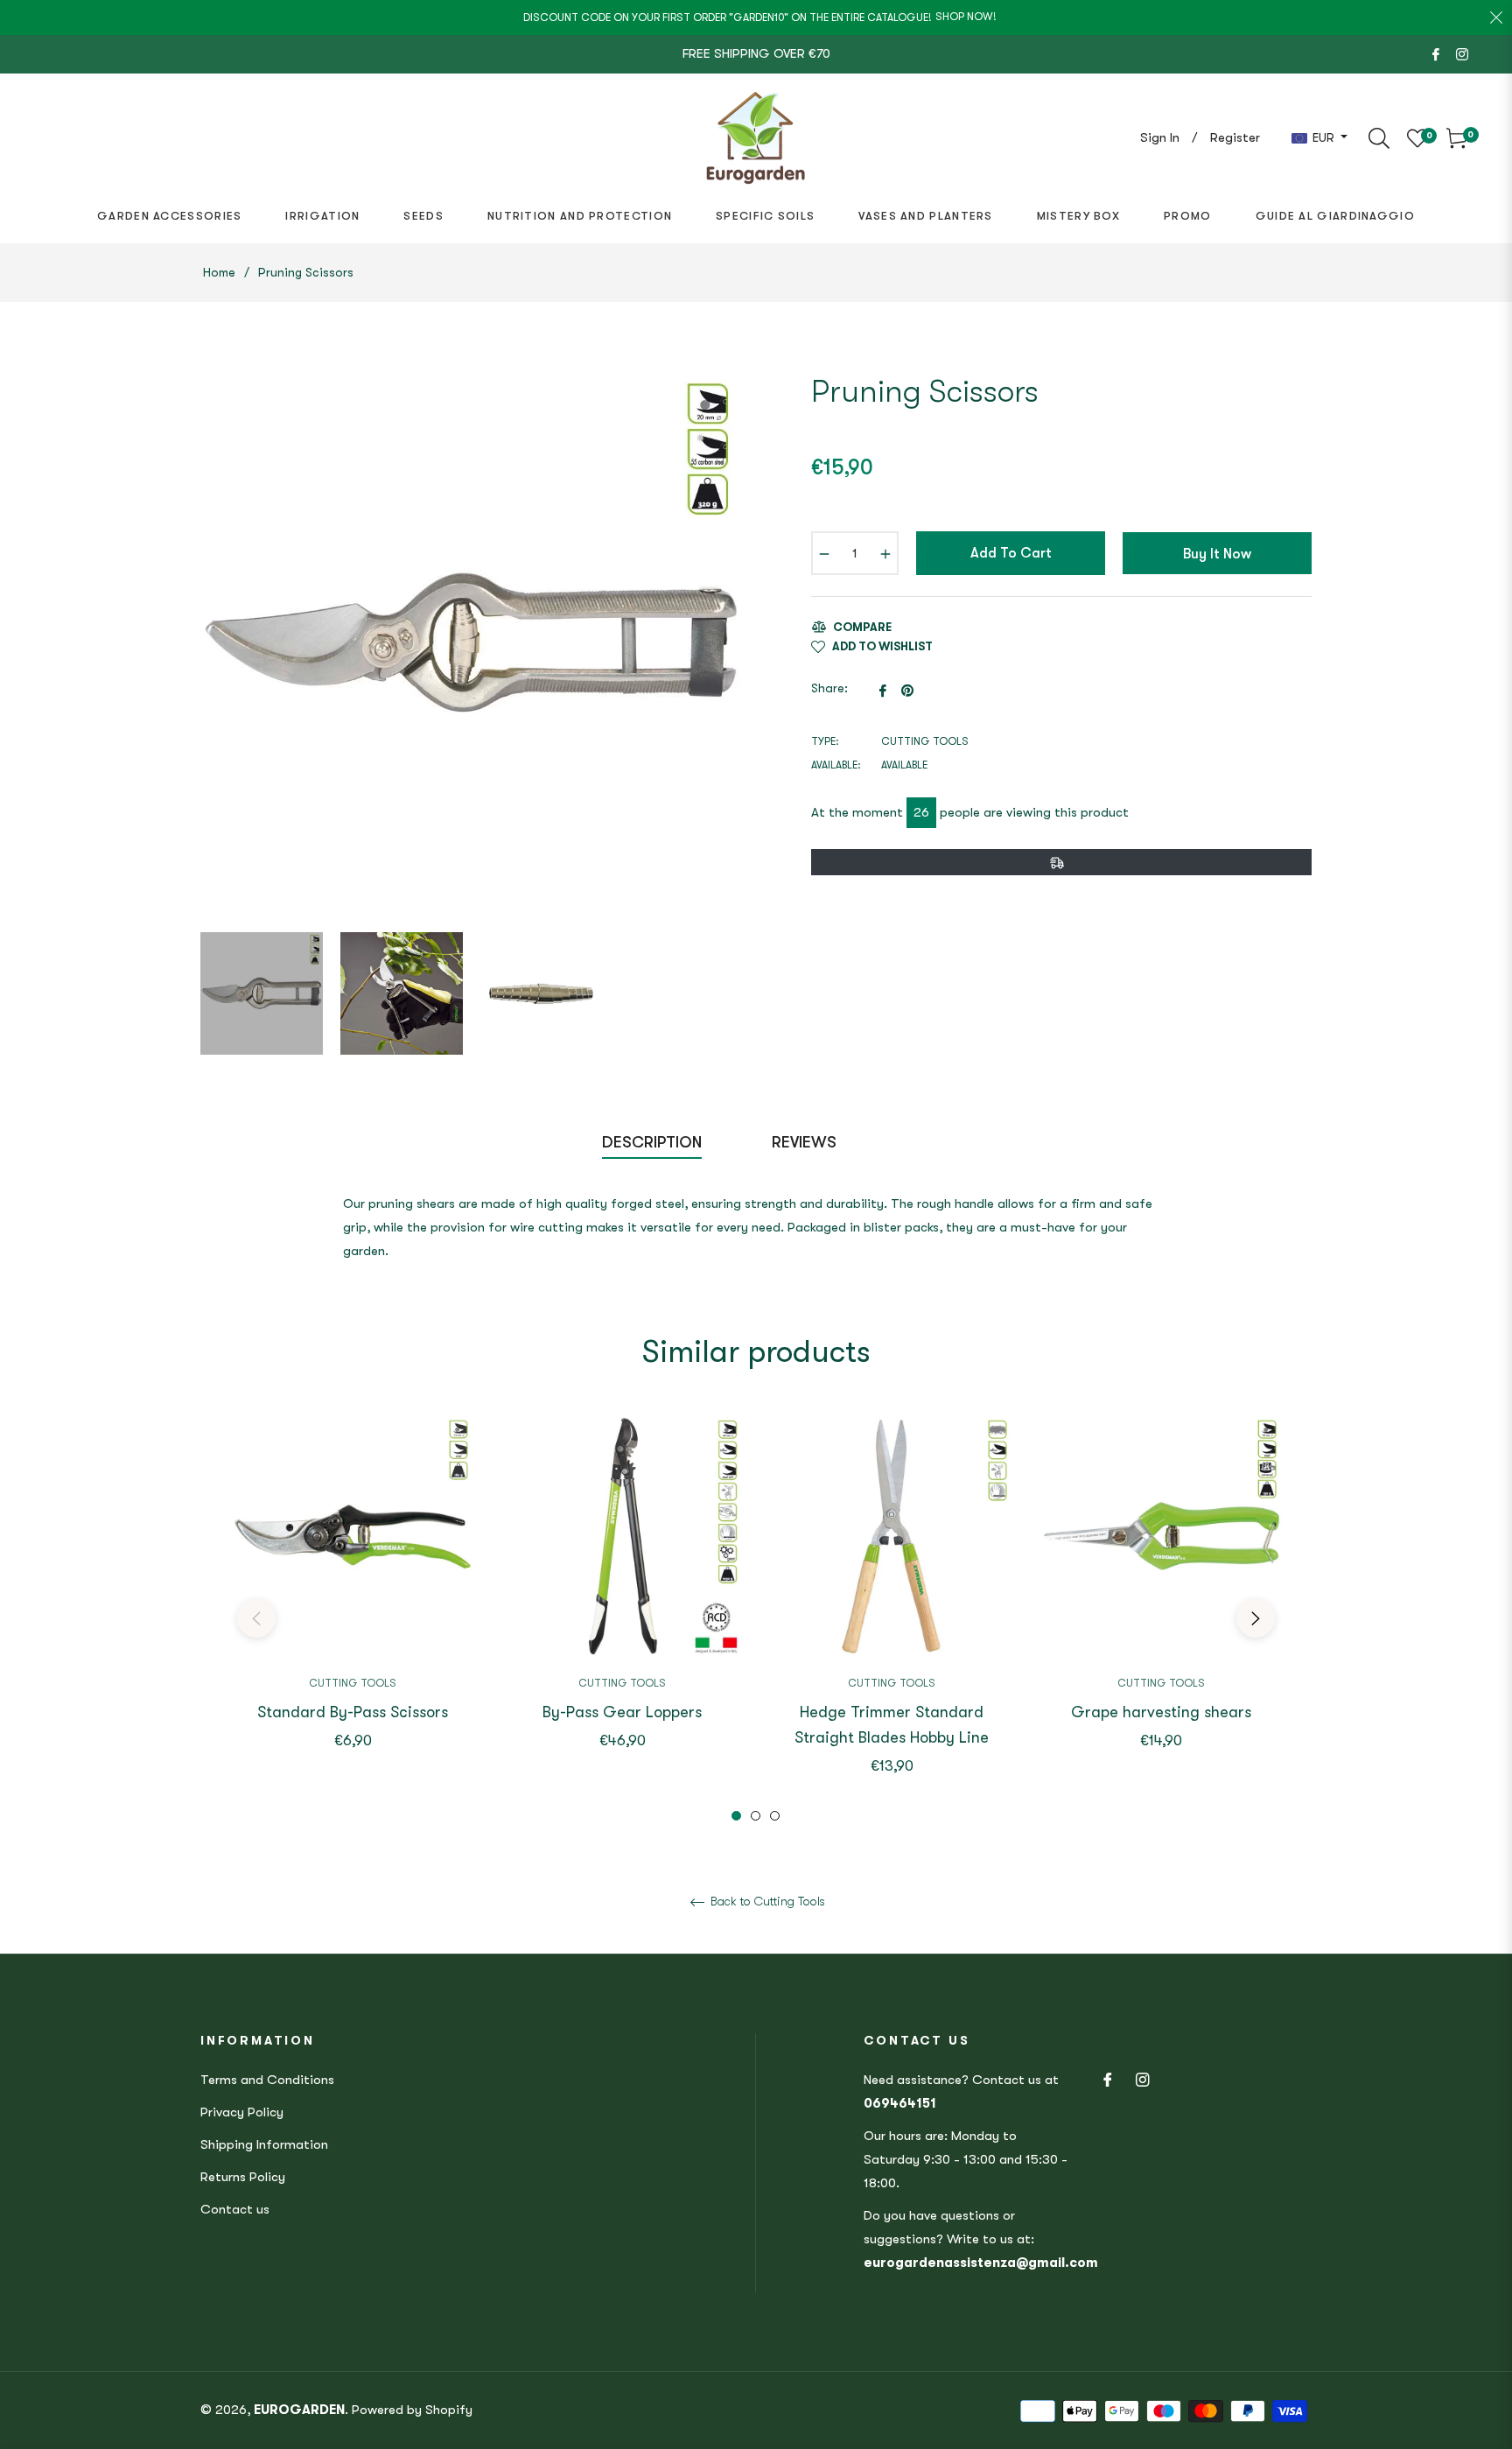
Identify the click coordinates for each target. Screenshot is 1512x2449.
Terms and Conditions (267, 2080)
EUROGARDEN (299, 2410)
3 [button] (775, 1816)
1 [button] (736, 1816)
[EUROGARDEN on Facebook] (1436, 53)
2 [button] (756, 1816)
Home (219, 272)
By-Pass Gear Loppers (622, 1712)
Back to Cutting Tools (766, 1901)
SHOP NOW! (966, 17)
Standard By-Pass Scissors (353, 1712)
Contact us (235, 2209)
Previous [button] (256, 1618)
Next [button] (1256, 1618)
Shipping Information (264, 2144)
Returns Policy (243, 2177)
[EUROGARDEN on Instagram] (1462, 53)
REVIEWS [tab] (806, 1142)
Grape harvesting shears (1161, 1712)
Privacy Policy (242, 2112)
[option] (353, 1606)
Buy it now (1217, 554)
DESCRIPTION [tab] (652, 1142)
